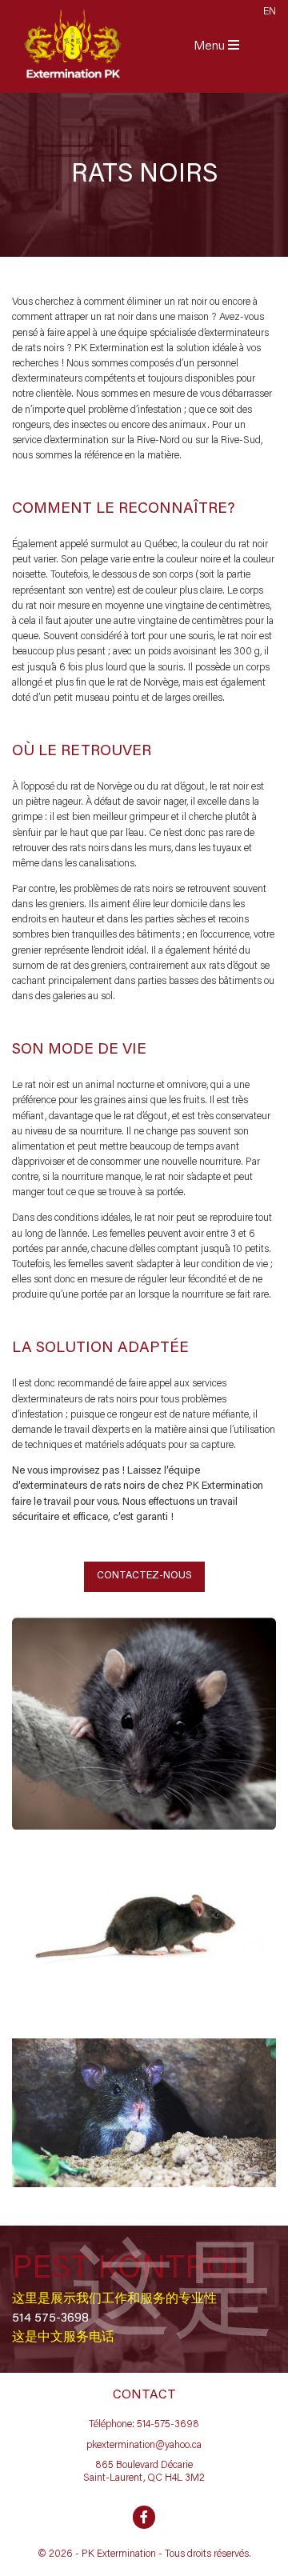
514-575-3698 (168, 2425)
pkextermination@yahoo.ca (144, 2446)
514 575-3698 (50, 2318)
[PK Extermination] (72, 46)
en (270, 12)
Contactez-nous (144, 1576)
